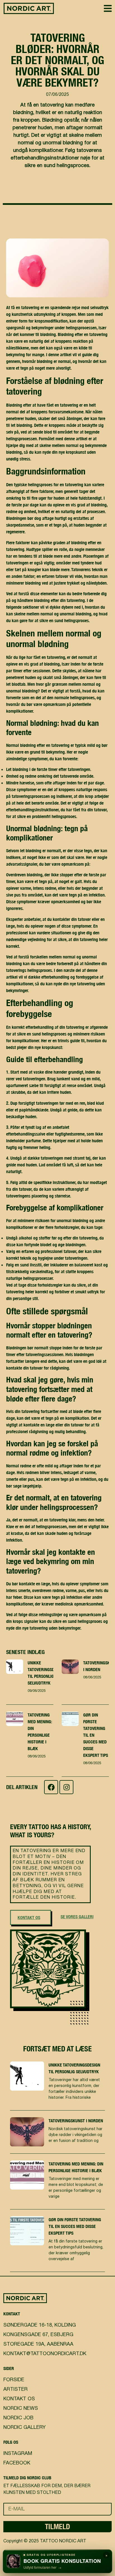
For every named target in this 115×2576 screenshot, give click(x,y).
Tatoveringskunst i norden (76, 2121)
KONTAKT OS (29, 1917)
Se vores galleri (77, 1917)
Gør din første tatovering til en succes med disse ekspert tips (75, 2226)
